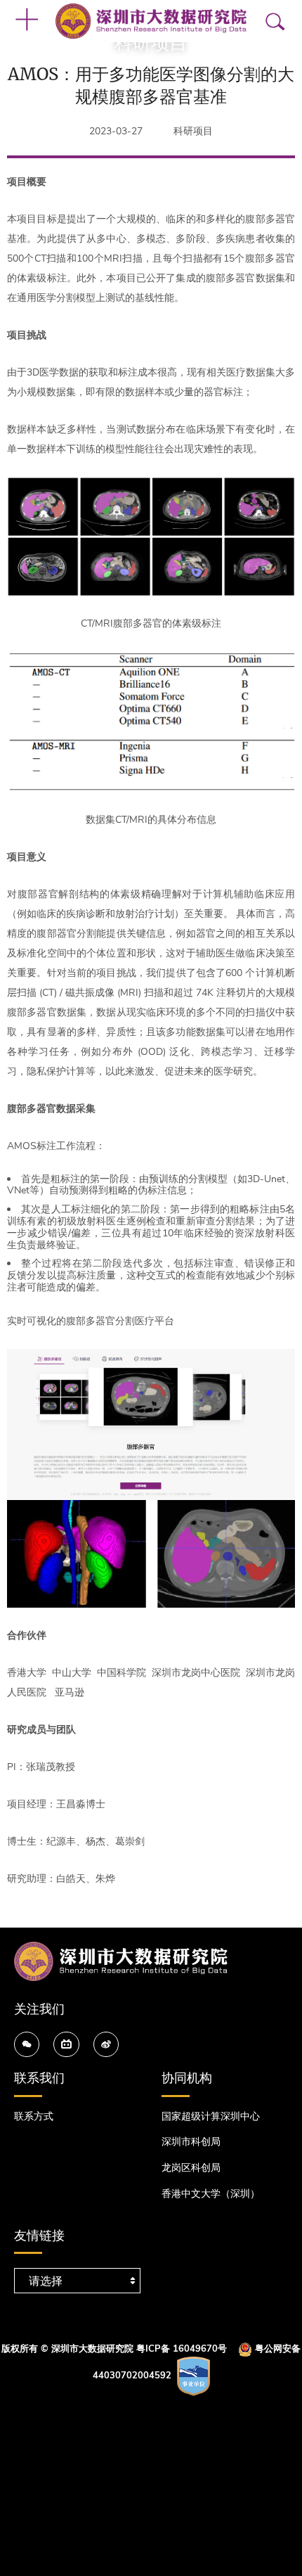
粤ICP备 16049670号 (182, 2350)
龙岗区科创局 (191, 2168)
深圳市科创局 (191, 2142)
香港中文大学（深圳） (211, 2194)
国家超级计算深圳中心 (211, 2116)
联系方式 (34, 2116)
